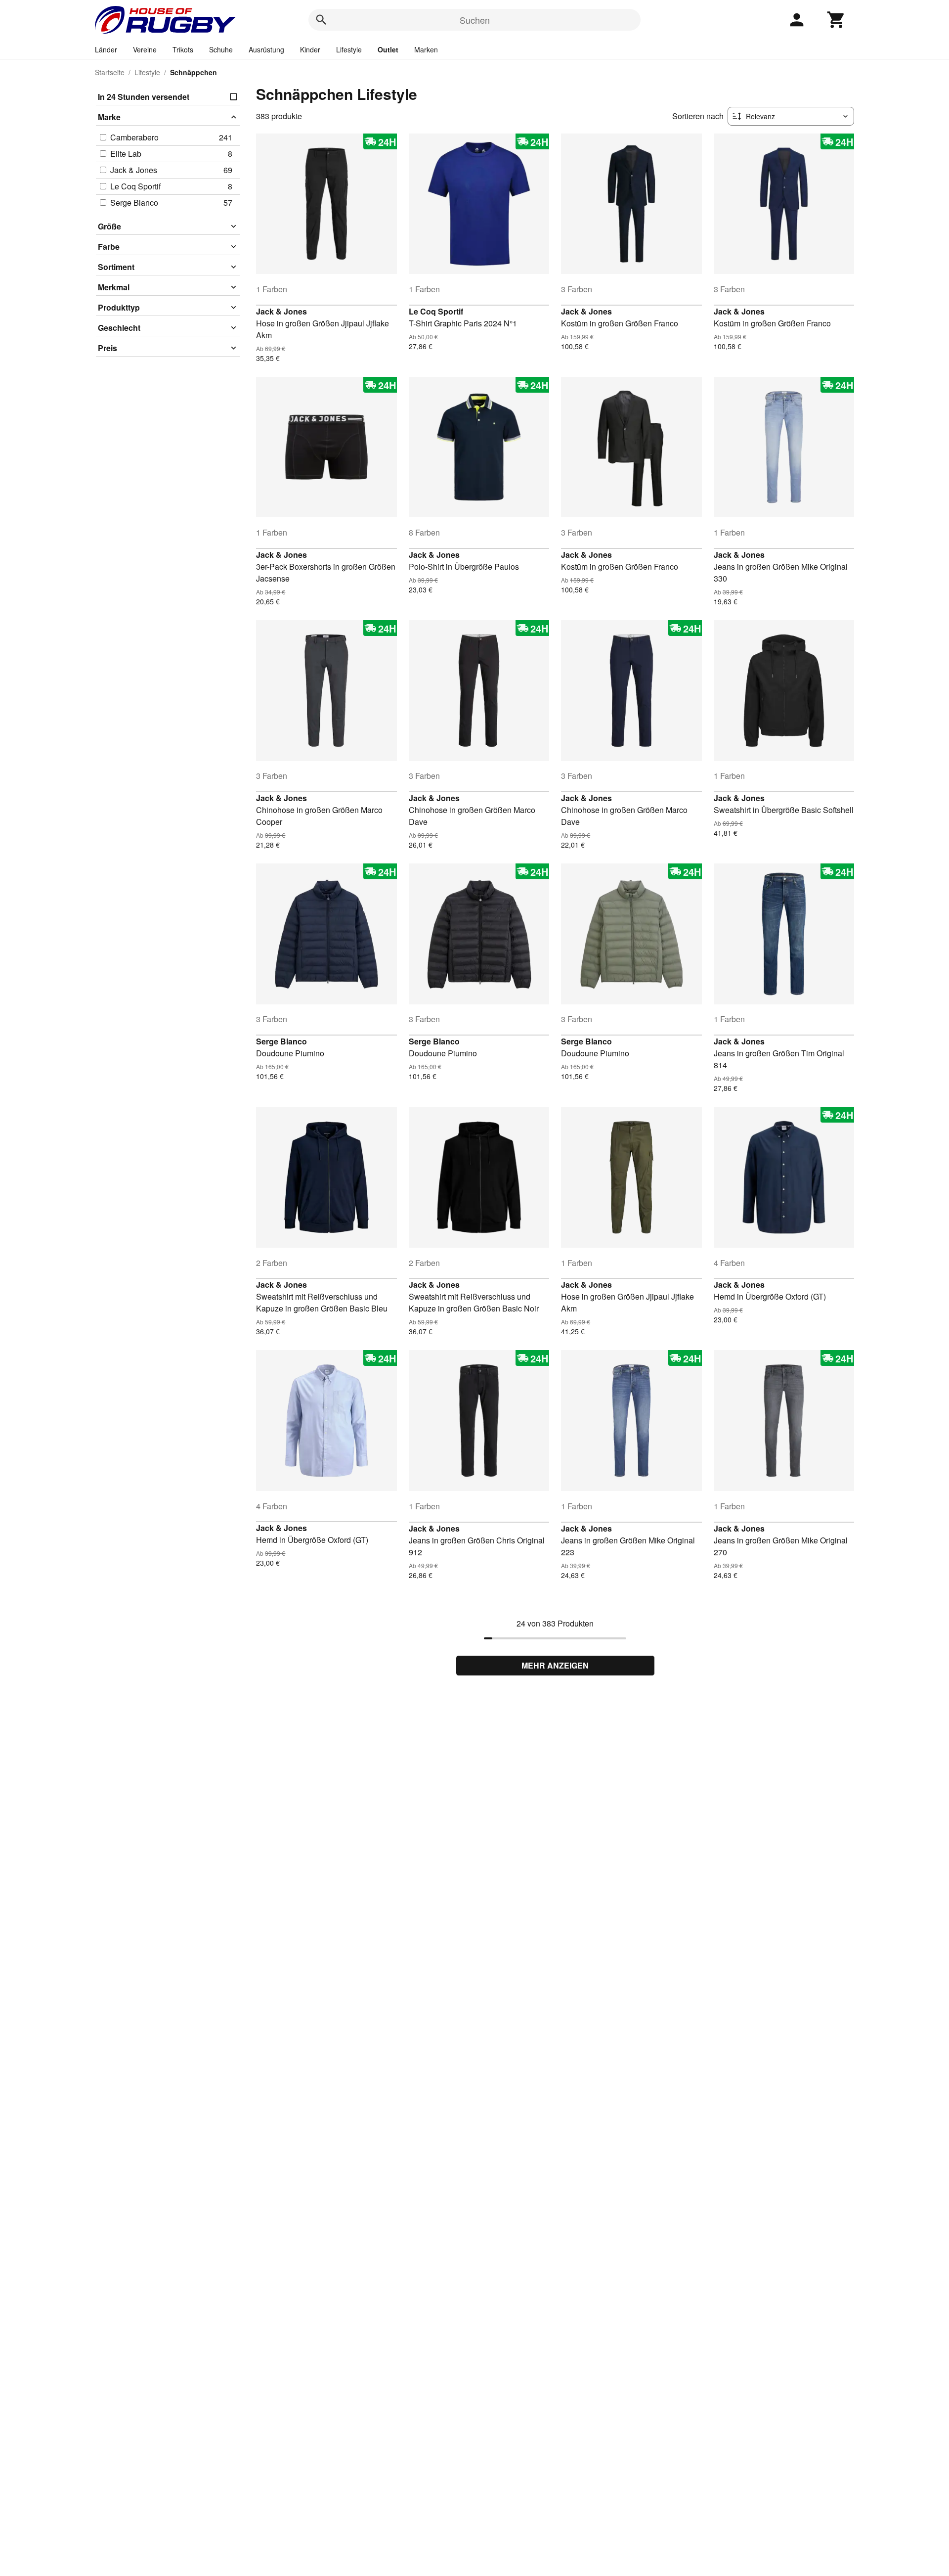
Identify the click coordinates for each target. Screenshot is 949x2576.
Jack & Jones (281, 311)
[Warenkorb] (836, 20)
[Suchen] (321, 20)
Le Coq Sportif (436, 311)
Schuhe (221, 49)
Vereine (145, 49)
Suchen (475, 20)
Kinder (310, 49)
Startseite (110, 72)
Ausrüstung (266, 49)
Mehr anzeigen (555, 1665)
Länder (106, 49)
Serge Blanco (281, 1041)
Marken (426, 49)
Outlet (388, 49)
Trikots (183, 49)
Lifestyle (349, 49)
